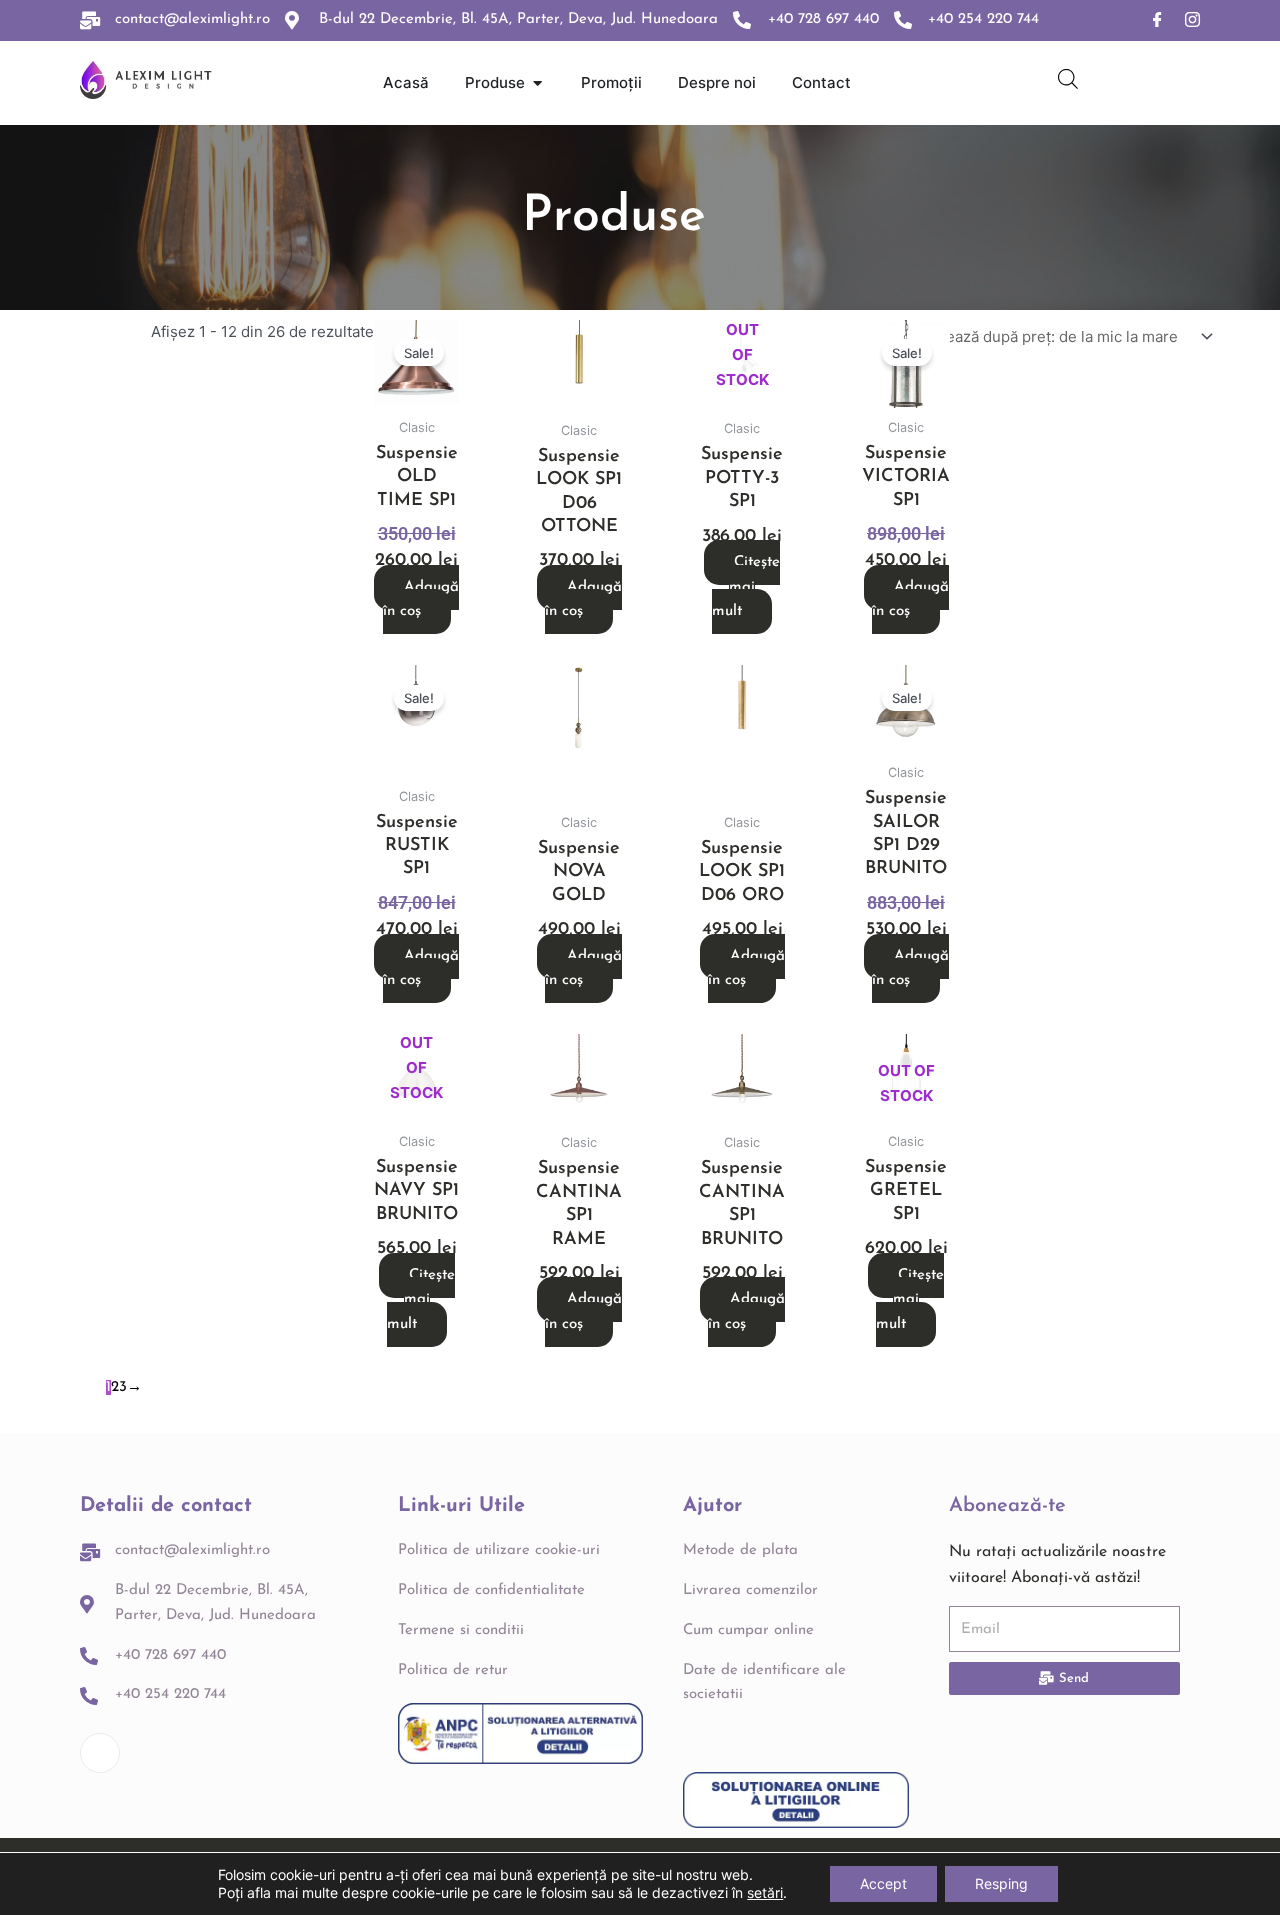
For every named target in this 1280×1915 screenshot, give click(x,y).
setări (765, 1892)
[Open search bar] (1068, 78)
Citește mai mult (746, 587)
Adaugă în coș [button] (421, 600)
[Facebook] (1157, 20)
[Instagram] (1192, 20)
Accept (883, 1883)
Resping (1001, 1883)
